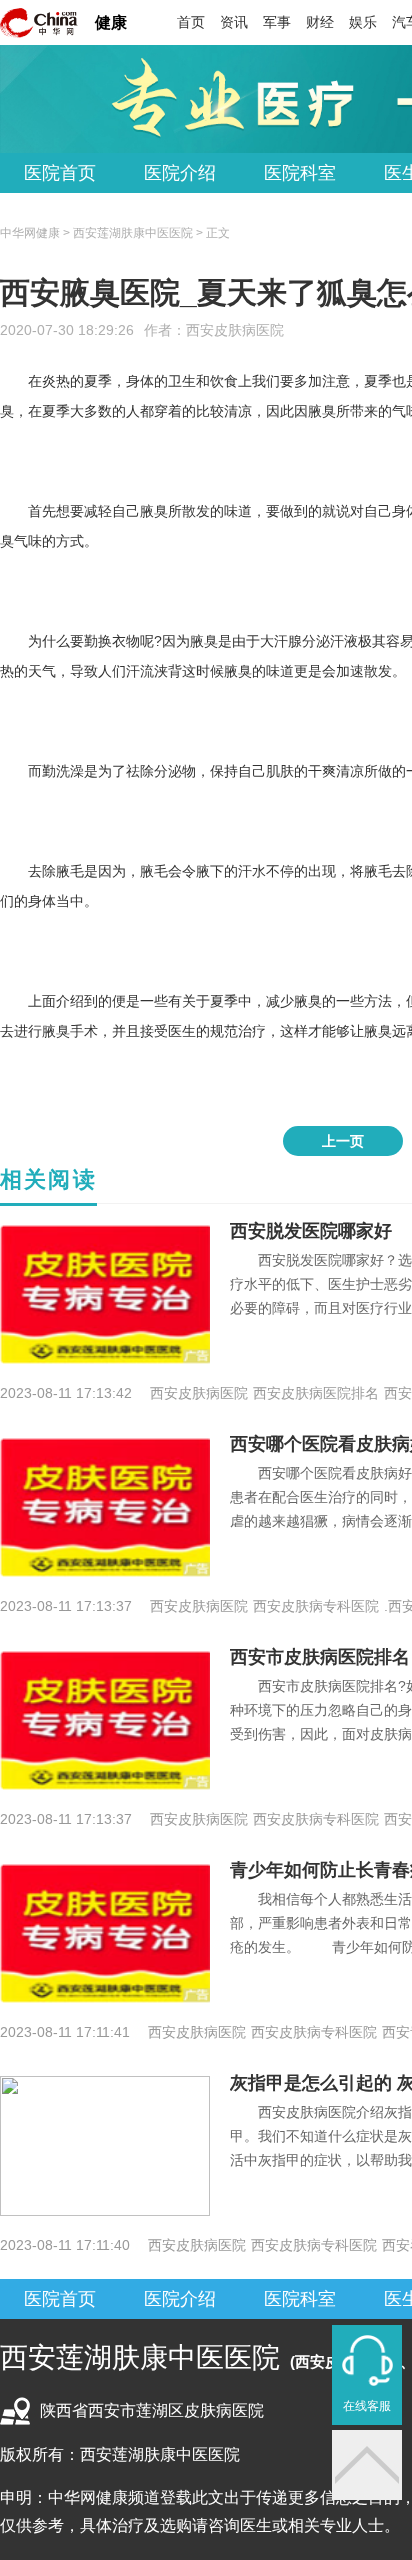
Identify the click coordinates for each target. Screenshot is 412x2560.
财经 (320, 22)
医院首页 (60, 173)
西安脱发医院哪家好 (311, 1231)
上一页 (343, 1141)
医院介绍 (180, 173)
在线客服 (367, 2406)
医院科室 (300, 173)
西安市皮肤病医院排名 (320, 1657)
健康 (111, 22)
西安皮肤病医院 (235, 330)
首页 (191, 22)
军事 (277, 22)
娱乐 (363, 22)
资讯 (234, 22)
